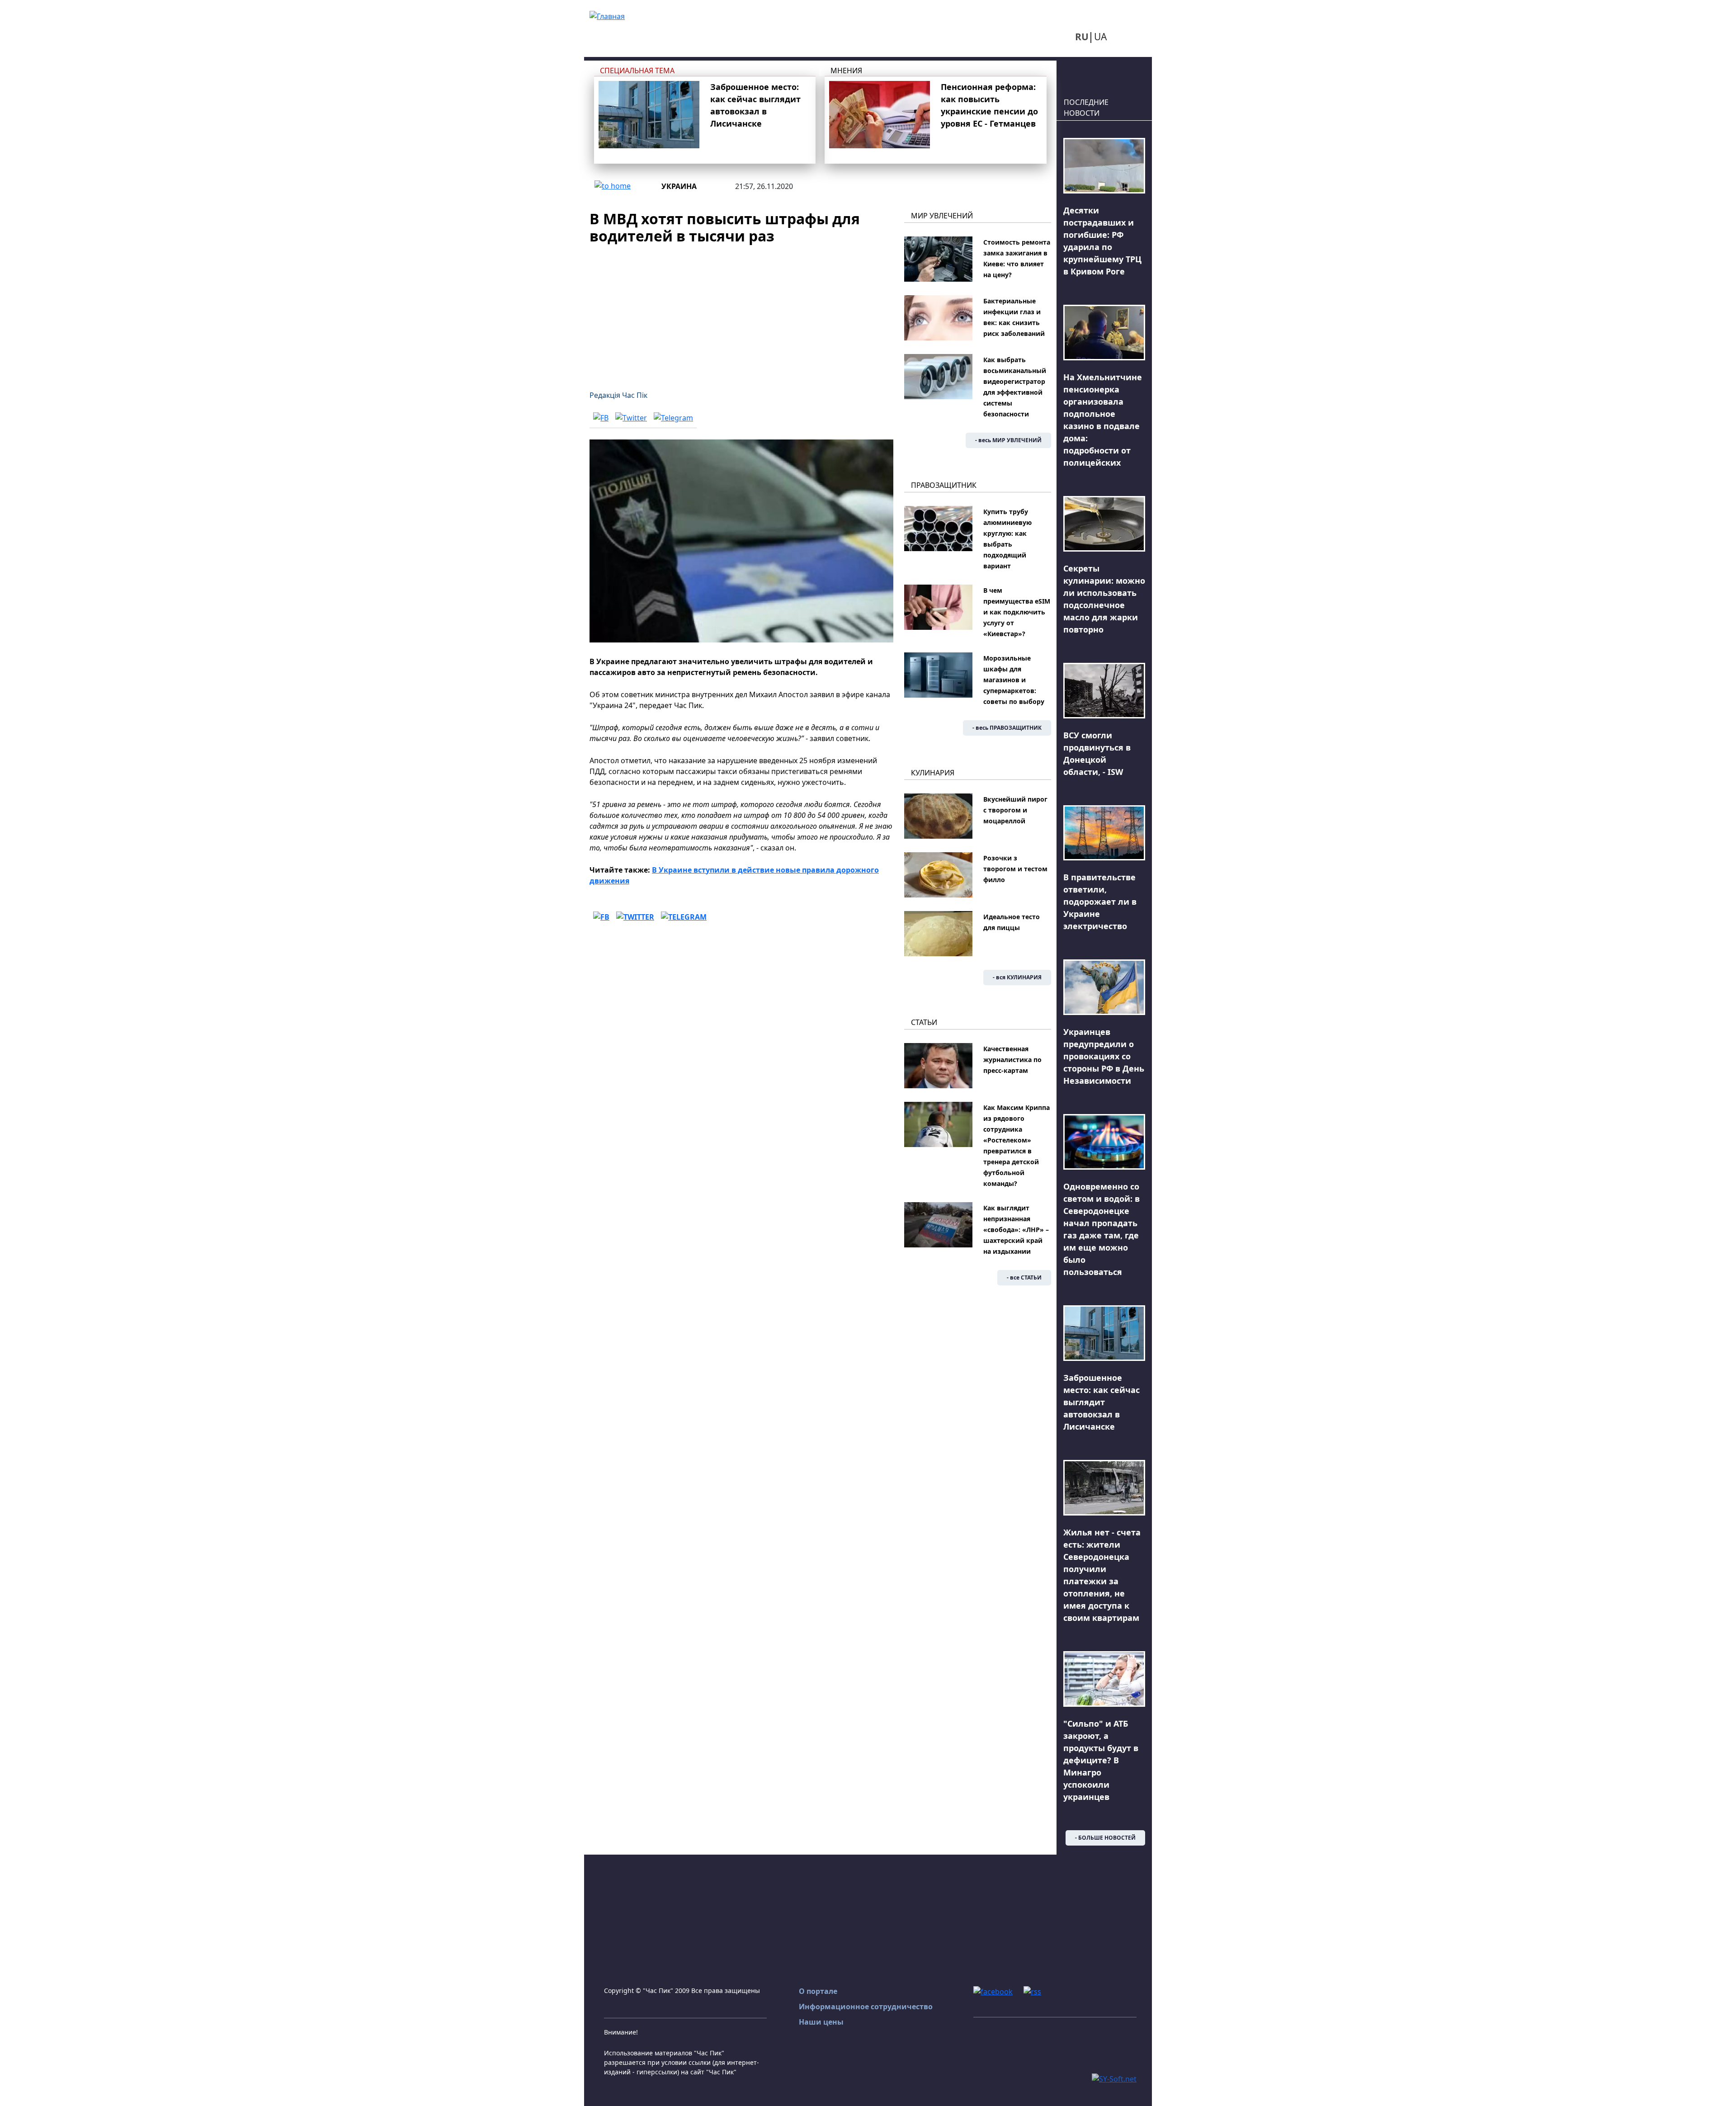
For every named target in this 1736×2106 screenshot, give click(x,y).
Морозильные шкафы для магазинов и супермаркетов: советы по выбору (1014, 680)
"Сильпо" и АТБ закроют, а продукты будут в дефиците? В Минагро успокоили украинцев (1101, 1760)
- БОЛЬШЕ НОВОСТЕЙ (1105, 1838)
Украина (679, 186)
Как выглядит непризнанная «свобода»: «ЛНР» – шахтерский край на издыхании (1016, 1230)
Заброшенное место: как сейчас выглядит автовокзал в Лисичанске (1102, 1402)
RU (1082, 37)
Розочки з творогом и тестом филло (1015, 869)
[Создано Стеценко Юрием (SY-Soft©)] (1114, 2078)
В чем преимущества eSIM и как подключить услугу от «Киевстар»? (1017, 612)
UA (1100, 37)
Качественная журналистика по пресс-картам (1012, 1060)
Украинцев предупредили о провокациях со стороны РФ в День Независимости (1104, 1056)
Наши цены (821, 2022)
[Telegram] (673, 418)
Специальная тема (637, 71)
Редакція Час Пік (618, 395)
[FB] (601, 418)
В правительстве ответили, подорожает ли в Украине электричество (1100, 902)
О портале (818, 1991)
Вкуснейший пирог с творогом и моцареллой (1015, 810)
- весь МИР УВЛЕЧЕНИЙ (1008, 440)
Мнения (846, 71)
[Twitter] (631, 418)
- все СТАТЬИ (1024, 1277)
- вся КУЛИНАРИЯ (1017, 977)
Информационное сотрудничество (866, 2007)
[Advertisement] (741, 312)
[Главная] (607, 15)
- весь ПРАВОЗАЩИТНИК (1007, 728)
